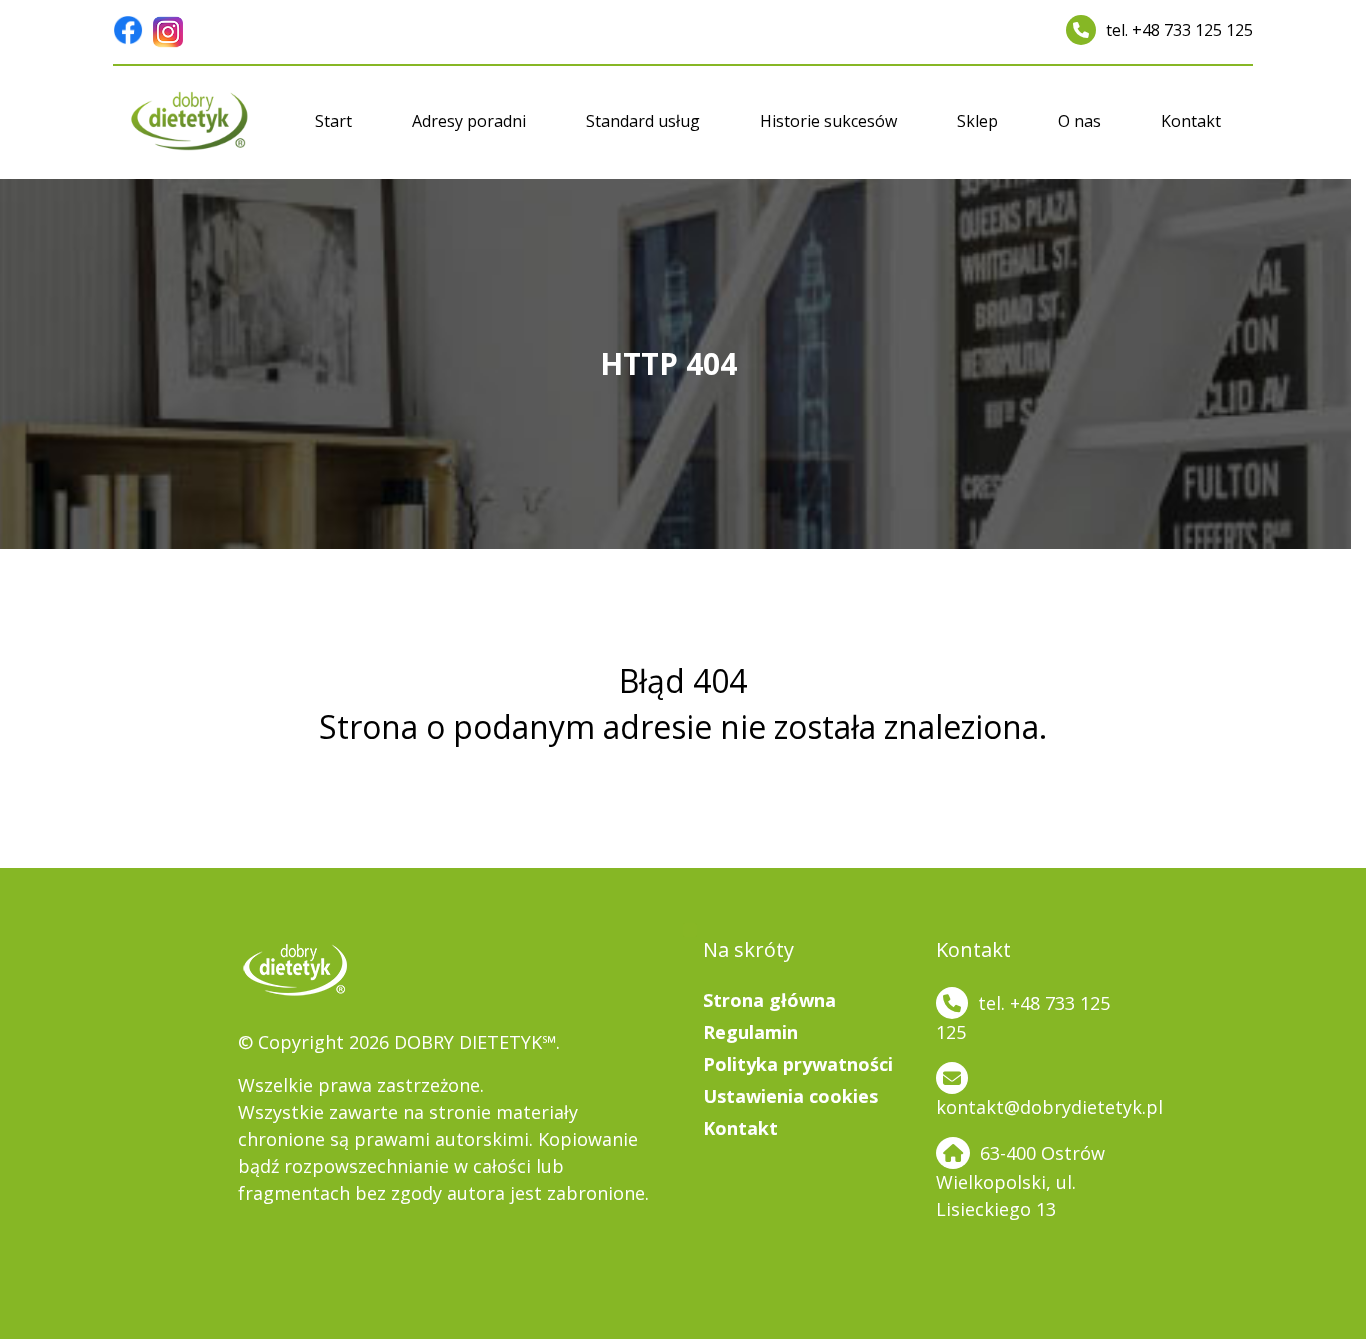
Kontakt (1191, 121)
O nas (1079, 121)
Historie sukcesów (828, 121)
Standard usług (643, 121)
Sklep (977, 121)
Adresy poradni (469, 121)
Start (333, 121)
